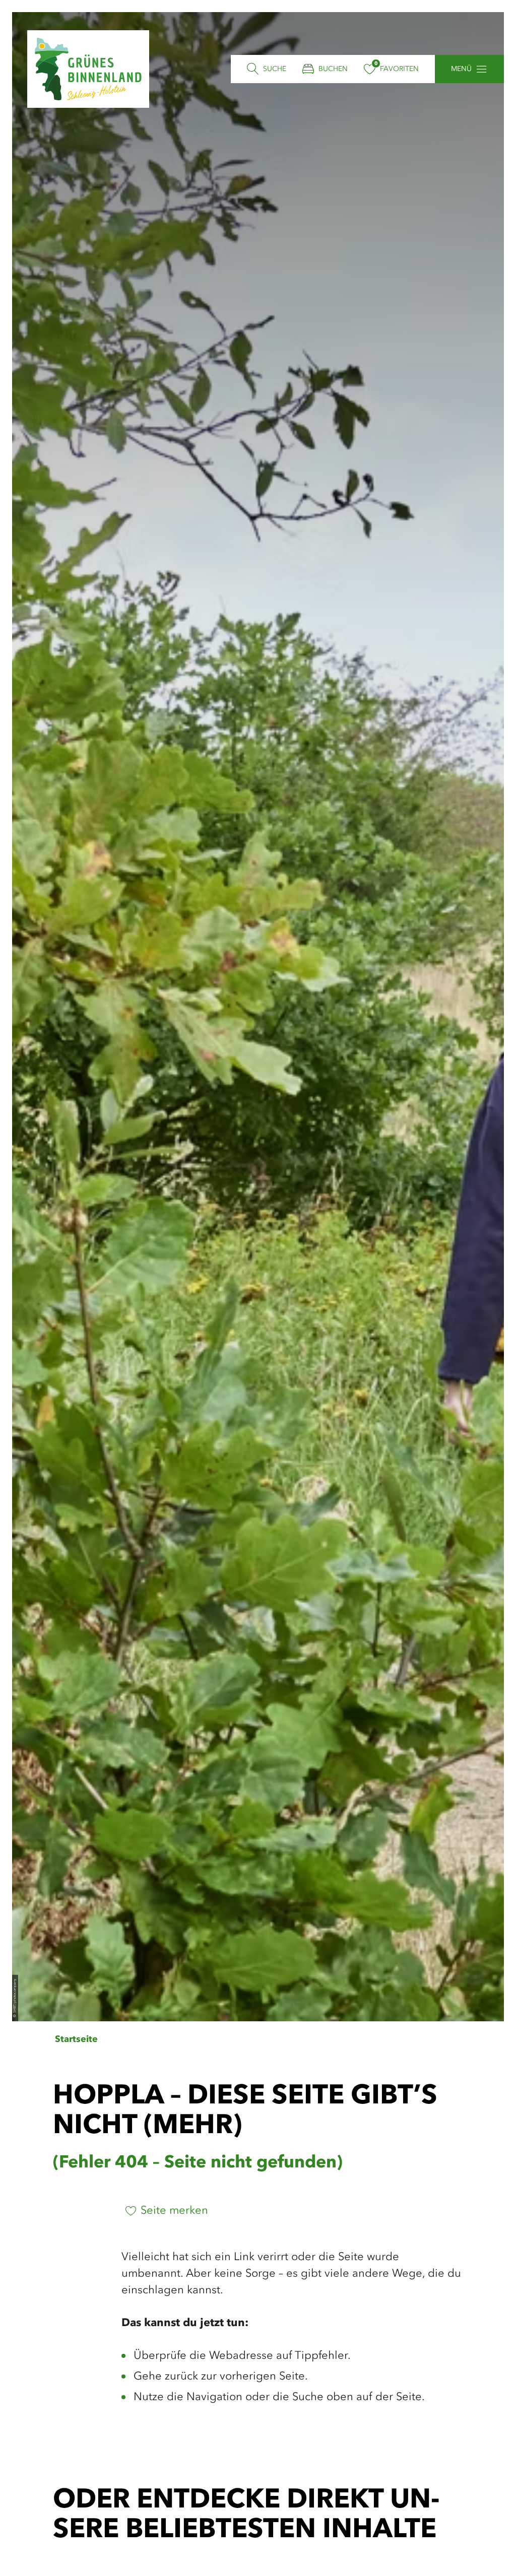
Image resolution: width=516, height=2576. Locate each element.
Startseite (76, 2039)
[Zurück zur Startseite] (88, 69)
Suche (275, 69)
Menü (461, 69)
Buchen (333, 69)
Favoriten (399, 69)
